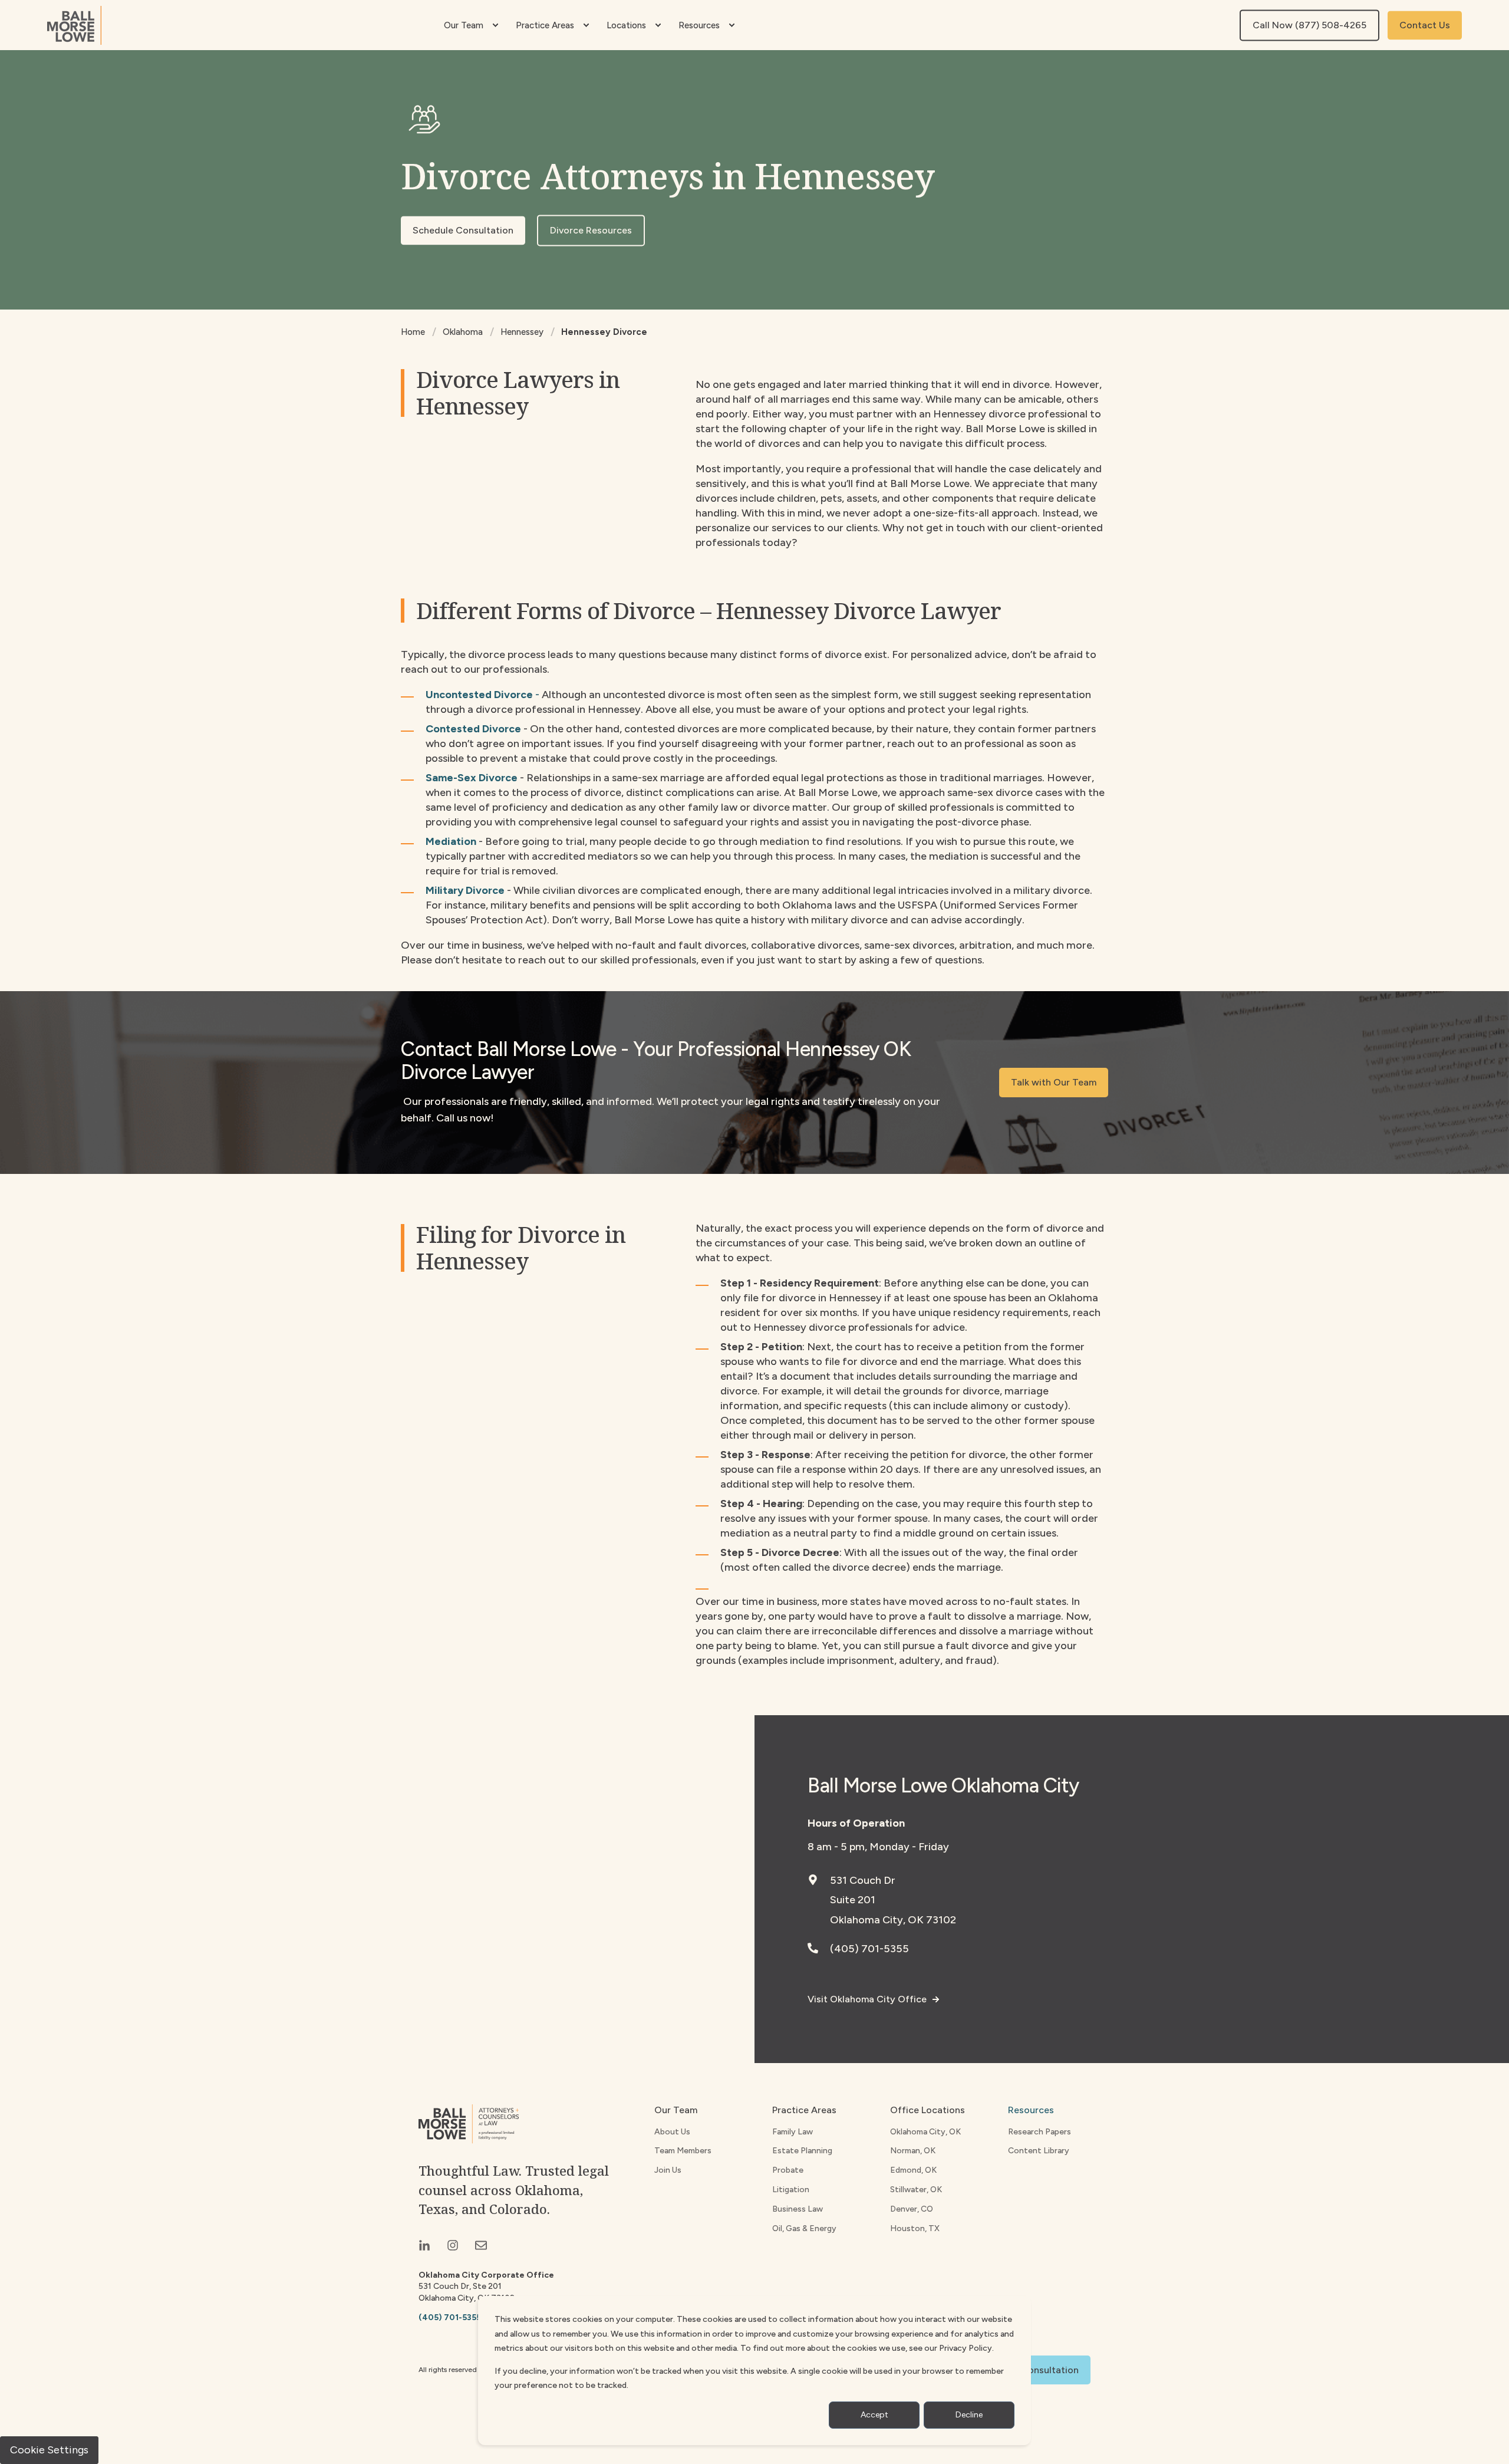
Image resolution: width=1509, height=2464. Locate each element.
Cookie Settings (49, 2450)
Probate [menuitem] (788, 2170)
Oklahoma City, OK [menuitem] (925, 2132)
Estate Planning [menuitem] (802, 2151)
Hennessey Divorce (604, 332)
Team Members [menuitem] (683, 2151)
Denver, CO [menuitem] (912, 2209)
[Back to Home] (74, 25)
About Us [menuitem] (672, 2132)
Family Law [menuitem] (793, 2132)
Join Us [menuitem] (668, 2170)
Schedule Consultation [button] (463, 230)
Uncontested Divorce (479, 695)
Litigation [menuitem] (791, 2190)
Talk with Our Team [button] (1054, 1082)
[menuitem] (495, 25)
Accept (874, 2415)
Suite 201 (853, 1900)
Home (413, 332)
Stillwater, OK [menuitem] (916, 2190)
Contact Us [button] (1425, 25)
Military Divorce (465, 890)
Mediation (451, 841)
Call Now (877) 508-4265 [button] (1309, 25)
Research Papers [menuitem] (1040, 2132)
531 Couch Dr (863, 1880)
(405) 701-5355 (869, 1949)
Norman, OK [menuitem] (913, 2151)
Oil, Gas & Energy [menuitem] (804, 2228)
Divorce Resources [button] (591, 230)
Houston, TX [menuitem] (915, 2228)
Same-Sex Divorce (472, 778)
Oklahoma (463, 332)
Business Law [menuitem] (798, 2209)
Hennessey (522, 332)
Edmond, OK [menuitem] (913, 2170)
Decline (969, 2415)
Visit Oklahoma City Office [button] (867, 1999)
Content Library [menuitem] (1039, 2151)
